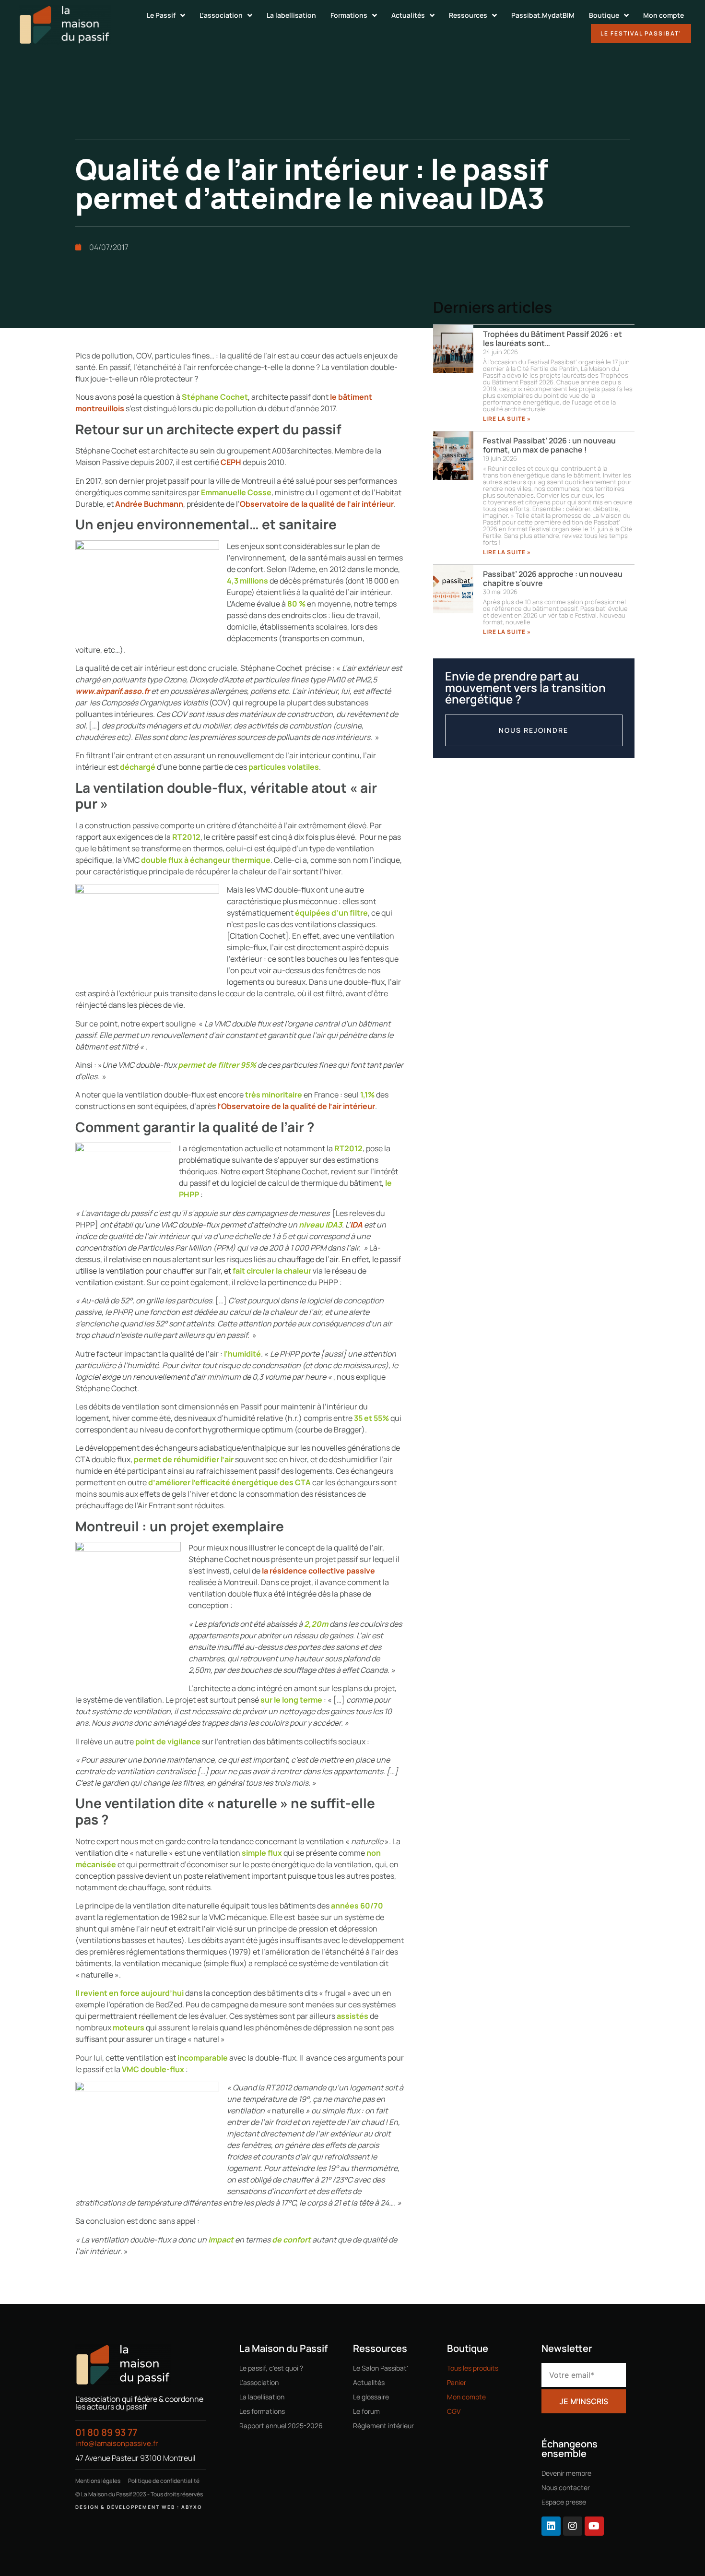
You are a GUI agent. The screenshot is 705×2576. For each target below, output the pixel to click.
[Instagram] (573, 2526)
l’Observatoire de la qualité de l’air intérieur (296, 1106)
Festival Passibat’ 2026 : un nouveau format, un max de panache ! (549, 445)
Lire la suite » (507, 419)
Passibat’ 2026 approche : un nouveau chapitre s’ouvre (553, 578)
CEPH (231, 462)
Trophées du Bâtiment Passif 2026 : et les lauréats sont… (552, 339)
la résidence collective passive (318, 1571)
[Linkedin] (551, 2526)
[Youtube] (594, 2526)
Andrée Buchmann (149, 504)
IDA (356, 1225)
